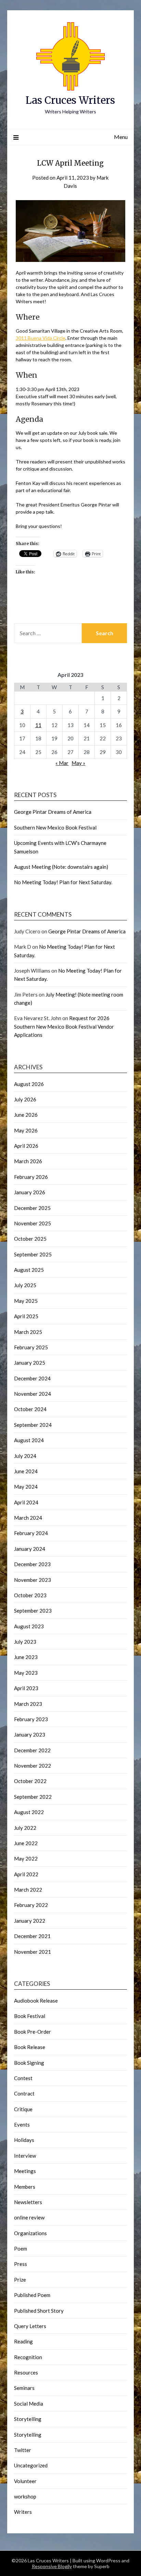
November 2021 (33, 1952)
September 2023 (33, 1611)
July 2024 (25, 1456)
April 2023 (26, 1688)
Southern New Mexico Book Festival (55, 827)
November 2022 (33, 1766)
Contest (23, 2078)
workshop (25, 2496)
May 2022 (26, 1858)
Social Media (29, 2404)
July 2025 (25, 1285)
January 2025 (30, 1363)
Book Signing (29, 2063)
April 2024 (26, 1502)
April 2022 (26, 1874)
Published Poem (32, 2295)
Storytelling (28, 2419)
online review (29, 2217)
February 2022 (31, 1905)
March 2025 (28, 1332)
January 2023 (30, 1735)
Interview (25, 2156)
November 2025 (33, 1223)
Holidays (24, 2140)
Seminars (24, 2388)
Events (22, 2125)
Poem (21, 2248)
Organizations (30, 2233)
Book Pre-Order (33, 2032)
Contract (24, 2093)
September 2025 (33, 1254)
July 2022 (25, 1828)
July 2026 (25, 1099)
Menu (121, 137)
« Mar (62, 763)
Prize (20, 2280)
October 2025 (30, 1239)
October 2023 (30, 1595)
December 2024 (32, 1378)
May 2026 (26, 1130)
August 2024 (29, 1440)
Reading (23, 2341)
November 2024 (33, 1394)
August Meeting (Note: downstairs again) (61, 867)
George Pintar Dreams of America (53, 812)
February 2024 (31, 1533)
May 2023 (26, 1673)
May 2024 (26, 1487)
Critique (23, 2109)
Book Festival (30, 2016)
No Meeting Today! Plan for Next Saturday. (63, 882)
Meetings (25, 2171)
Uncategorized (31, 2465)
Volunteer (25, 2481)
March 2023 (28, 1704)
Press (21, 2264)
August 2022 (29, 1812)
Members (25, 2187)
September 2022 (33, 1797)
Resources (26, 2372)
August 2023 (29, 1626)
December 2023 (32, 1564)
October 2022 (30, 1781)
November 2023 (33, 1580)
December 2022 (32, 1750)
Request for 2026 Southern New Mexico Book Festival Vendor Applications (64, 1026)
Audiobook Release (36, 2001)
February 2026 (31, 1177)
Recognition (28, 2357)
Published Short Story (39, 2311)
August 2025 (29, 1270)
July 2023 (25, 1642)
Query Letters (30, 2326)
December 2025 (32, 1208)
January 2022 (30, 1921)
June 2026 (26, 1115)
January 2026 (30, 1192)
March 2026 (28, 1161)
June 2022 (26, 1843)
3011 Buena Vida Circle (41, 338)
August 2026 (29, 1084)
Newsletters (28, 2202)
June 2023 (26, 1657)
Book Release (30, 2047)
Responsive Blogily (52, 2566)
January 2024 (30, 1549)
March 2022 (28, 1890)
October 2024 (30, 1409)
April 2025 (26, 1316)
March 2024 (28, 1518)
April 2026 (26, 1146)
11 (38, 725)
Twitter (23, 2450)
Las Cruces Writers (70, 100)
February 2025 (31, 1347)
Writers (23, 2512)
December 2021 (32, 1936)
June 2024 (26, 1471)
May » (78, 763)
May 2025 (26, 1301)
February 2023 (31, 1719)
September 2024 (33, 1425)
